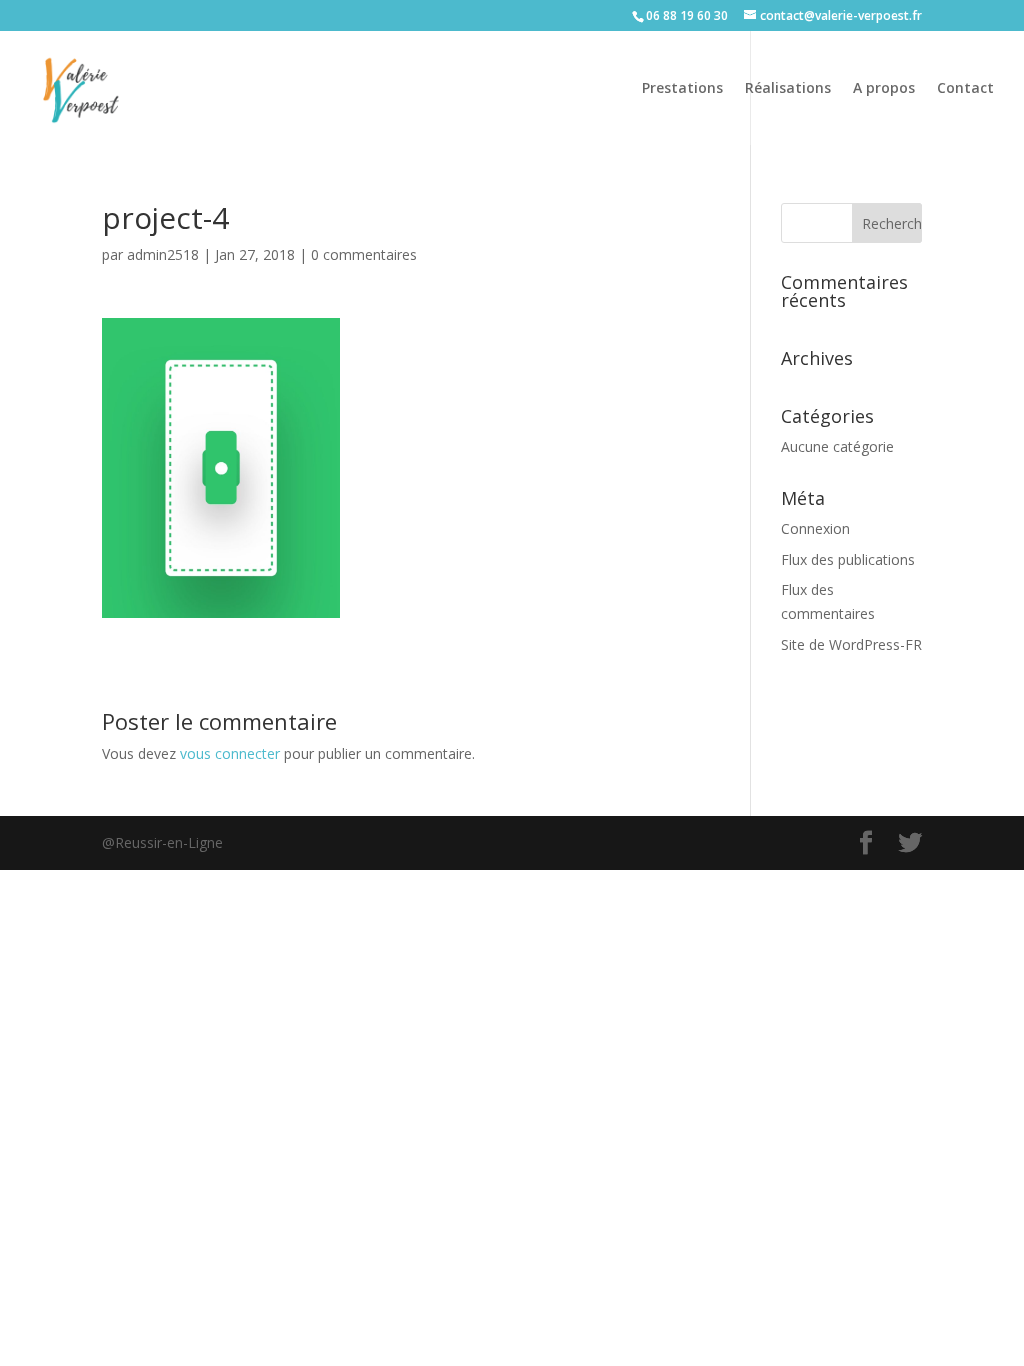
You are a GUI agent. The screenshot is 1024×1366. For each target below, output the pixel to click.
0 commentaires (364, 254)
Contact (965, 89)
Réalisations (788, 89)
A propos (884, 89)
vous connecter (230, 753)
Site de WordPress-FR (851, 644)
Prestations (682, 89)
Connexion (815, 528)
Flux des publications (848, 559)
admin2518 (163, 254)
